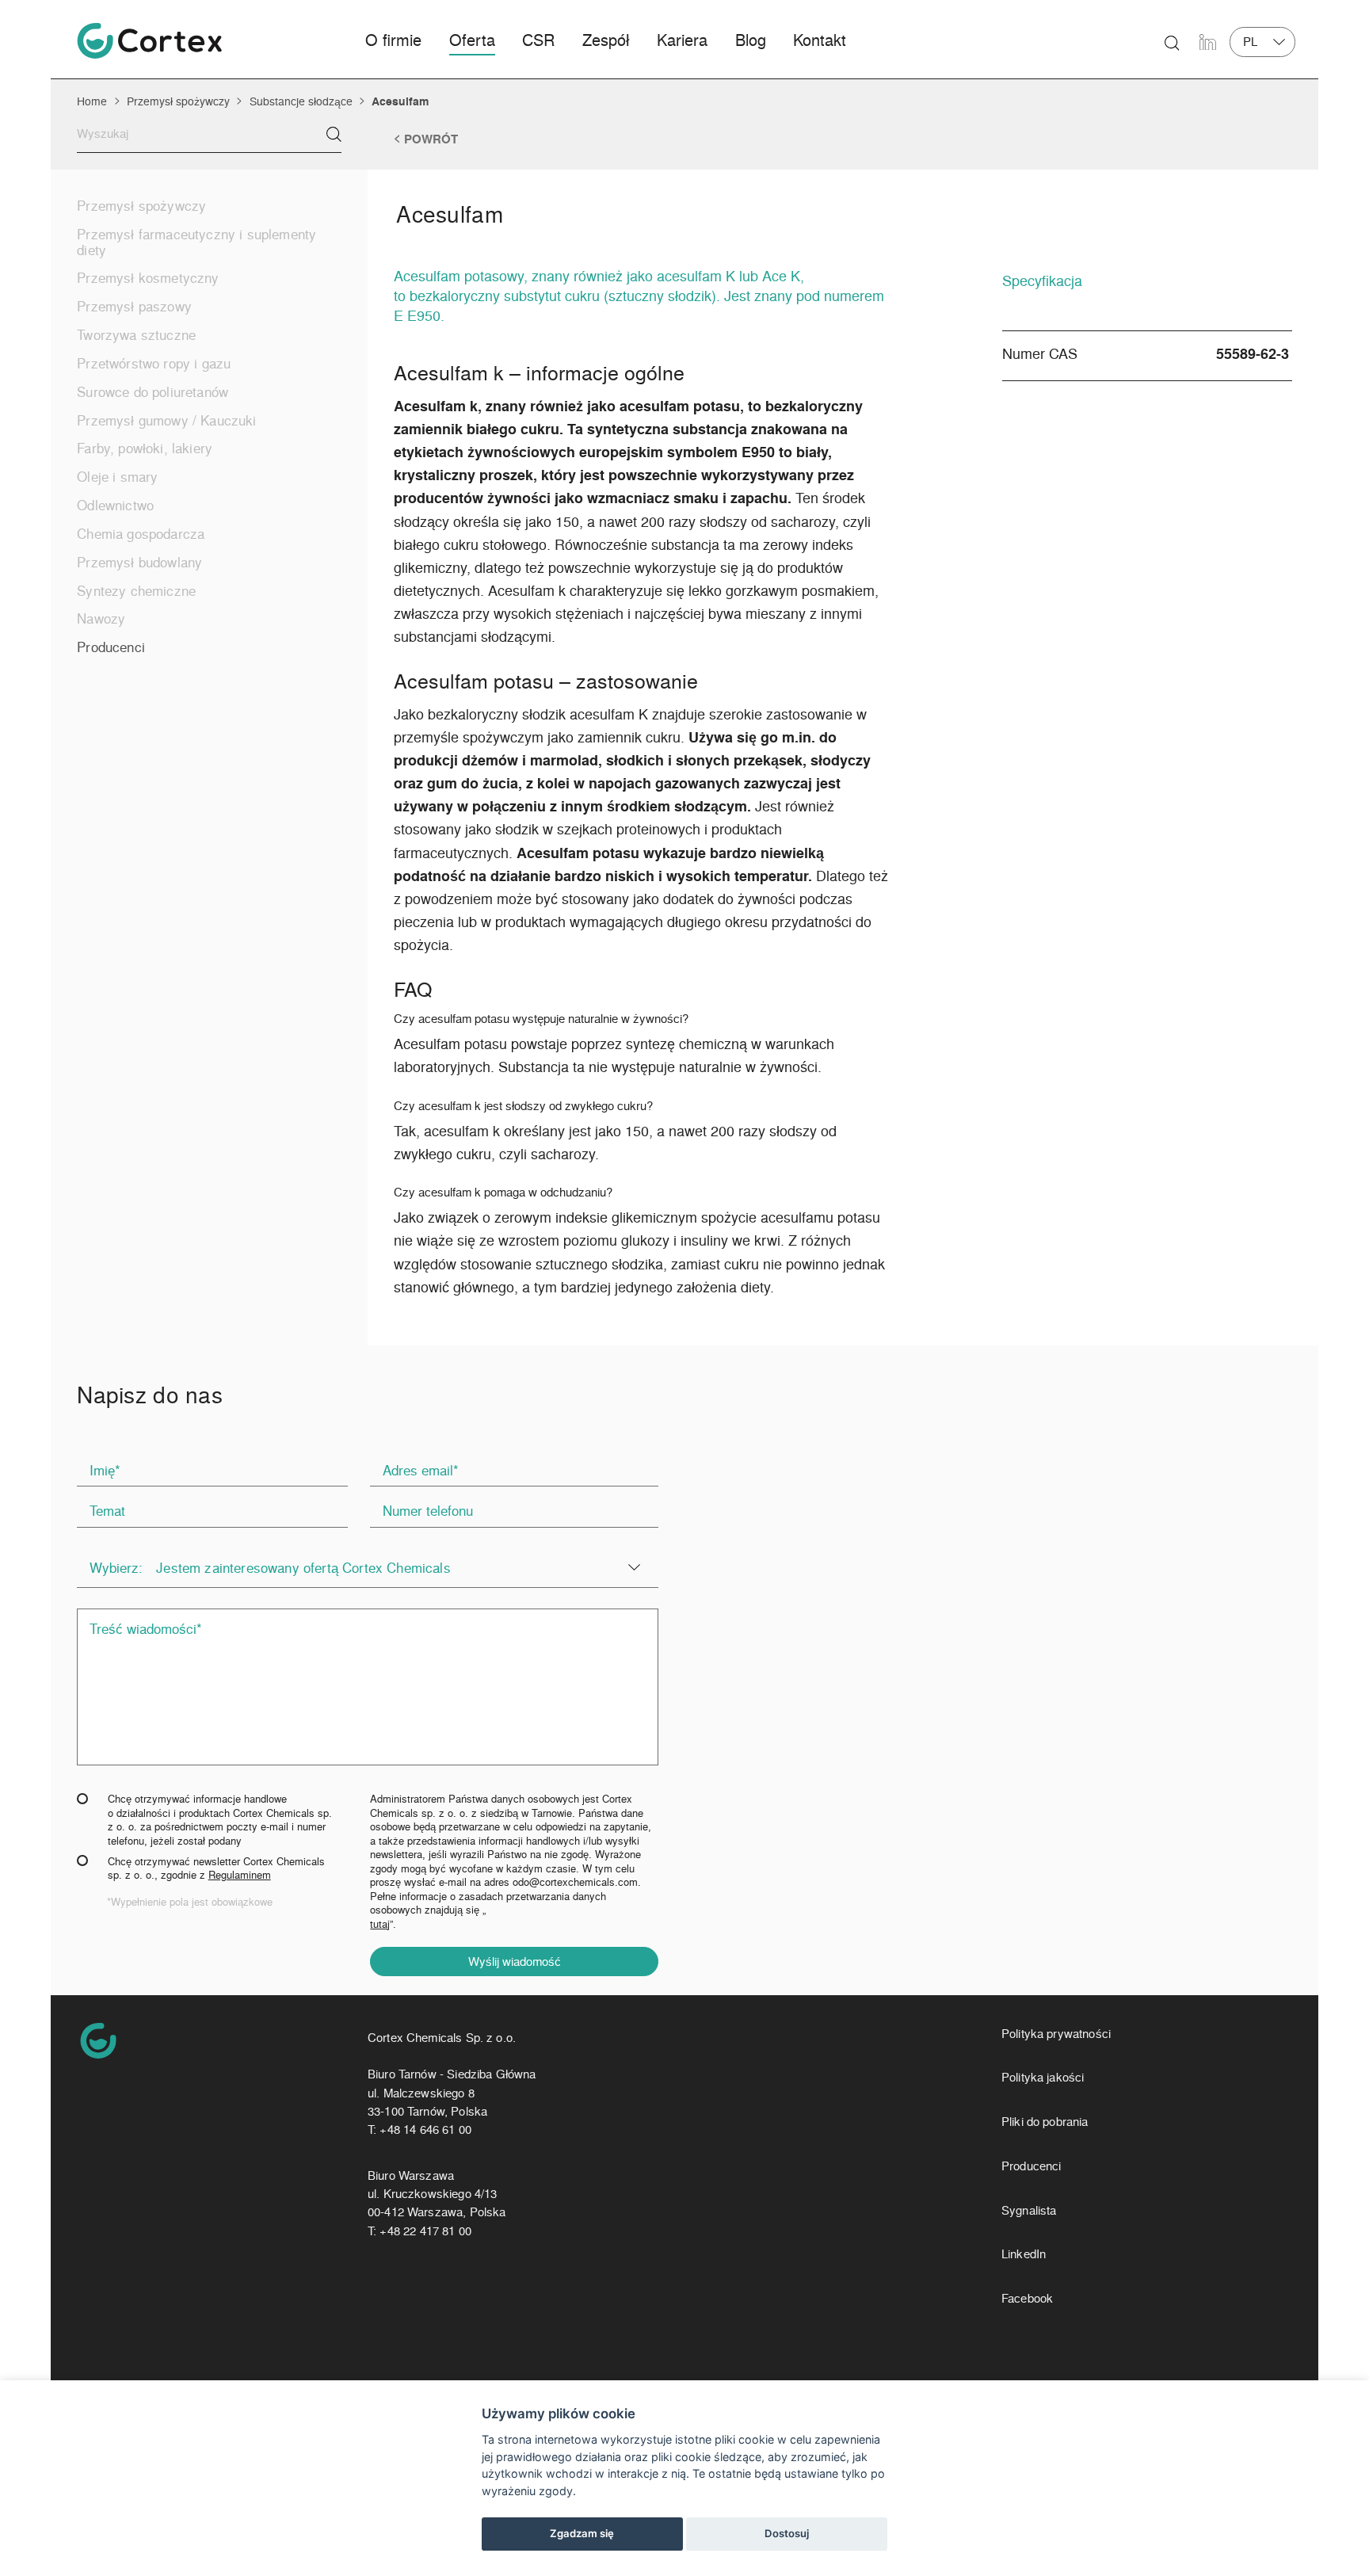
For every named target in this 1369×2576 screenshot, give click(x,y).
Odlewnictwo (115, 505)
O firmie (393, 40)
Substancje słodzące (301, 101)
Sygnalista (1029, 2210)
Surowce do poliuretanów (153, 391)
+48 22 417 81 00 (425, 2231)
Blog (751, 40)
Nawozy (101, 618)
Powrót (431, 139)
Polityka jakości (1043, 2077)
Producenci (111, 647)
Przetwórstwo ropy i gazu (154, 363)
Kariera (682, 40)
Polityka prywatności (1056, 2034)
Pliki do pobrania (1045, 2122)
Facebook (1027, 2298)
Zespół (606, 40)
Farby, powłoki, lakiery (145, 448)
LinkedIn (1024, 2254)
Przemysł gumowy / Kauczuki (166, 420)
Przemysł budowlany (139, 562)
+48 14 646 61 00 (425, 2129)
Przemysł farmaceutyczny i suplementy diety (196, 242)
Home (92, 101)
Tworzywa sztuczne (136, 334)
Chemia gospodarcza (141, 533)
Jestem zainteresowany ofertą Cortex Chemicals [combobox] (303, 1567)
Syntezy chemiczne (136, 590)
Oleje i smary (117, 476)
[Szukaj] (334, 134)
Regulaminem (240, 1874)
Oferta (472, 40)
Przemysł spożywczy (178, 101)
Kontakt (820, 40)
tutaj (380, 1924)
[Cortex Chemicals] (149, 41)
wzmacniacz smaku (653, 497)
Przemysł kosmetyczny (148, 277)
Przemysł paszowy (134, 306)
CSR (538, 40)
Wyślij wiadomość (515, 1961)
